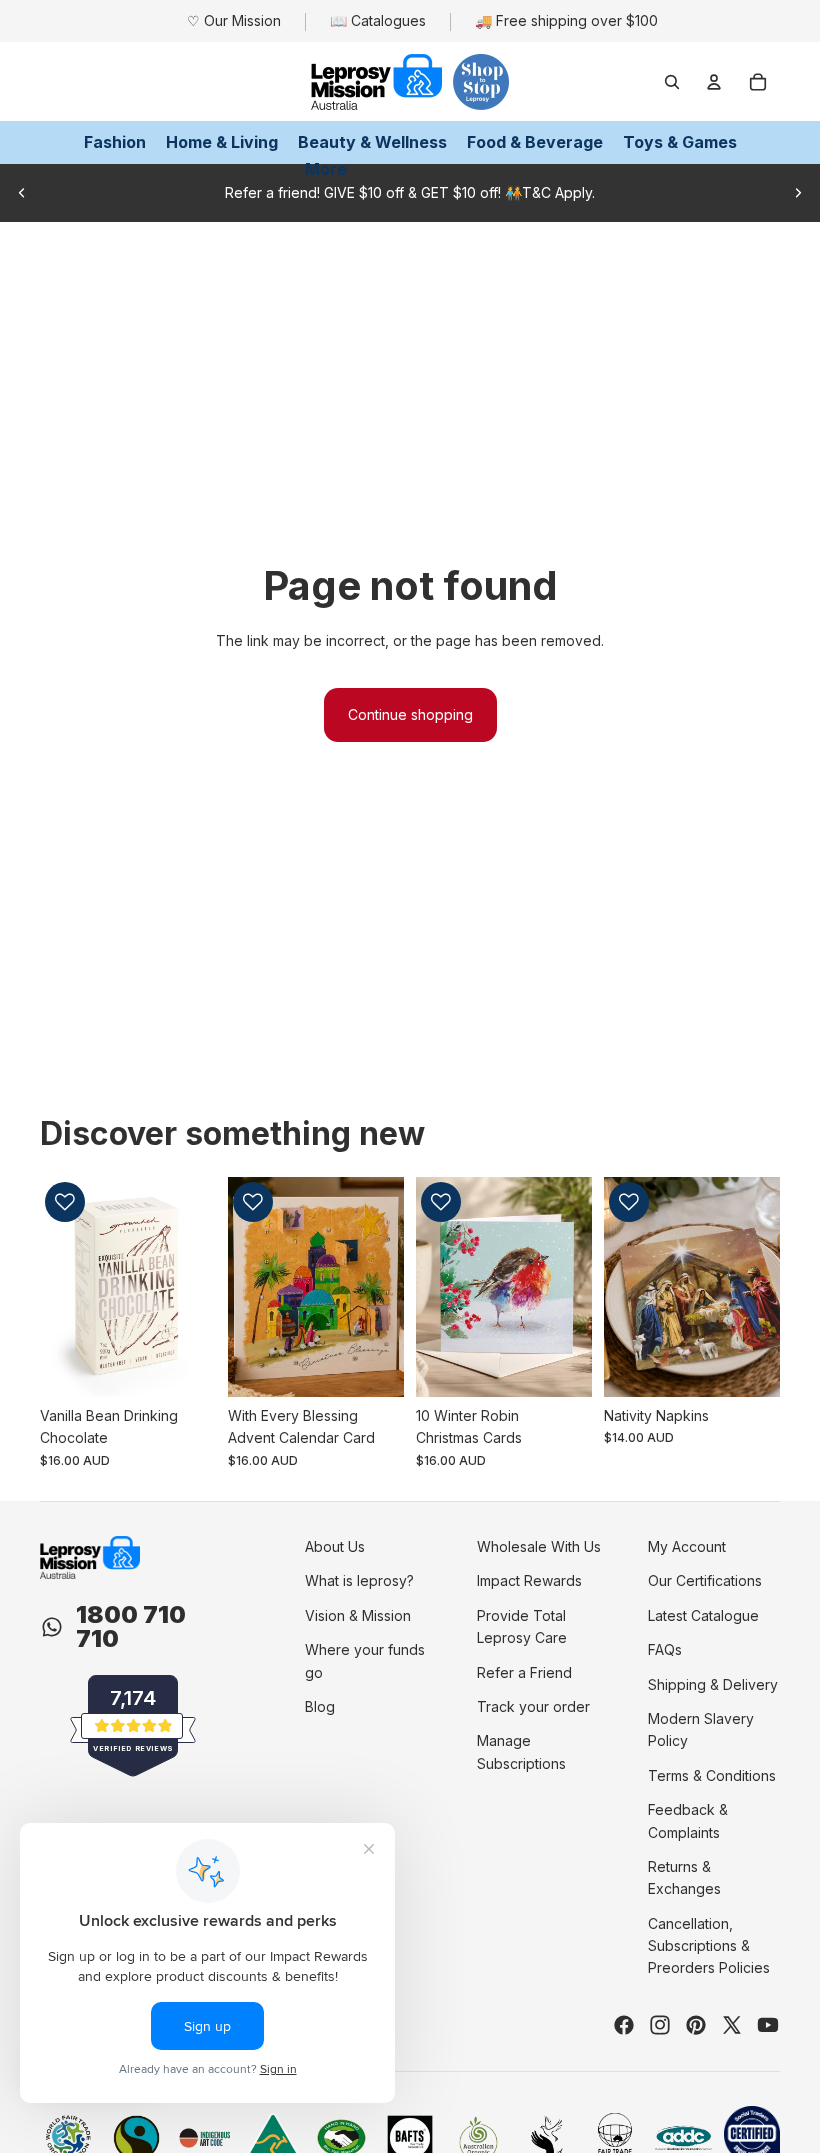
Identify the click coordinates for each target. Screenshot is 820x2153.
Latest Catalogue (703, 1615)
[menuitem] (326, 169)
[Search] (672, 82)
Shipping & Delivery (713, 1684)
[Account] (714, 82)
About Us (335, 1546)
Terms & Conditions (712, 1775)
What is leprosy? (359, 1580)
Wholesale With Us (539, 1546)
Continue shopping (410, 714)
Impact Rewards (529, 1580)
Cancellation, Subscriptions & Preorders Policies (709, 1946)
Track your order (533, 1706)
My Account (687, 1546)
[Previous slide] (22, 193)
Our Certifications (705, 1580)
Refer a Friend (524, 1672)
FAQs (665, 1649)
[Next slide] (798, 193)
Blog (320, 1706)
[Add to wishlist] (65, 1202)
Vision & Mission (358, 1615)
